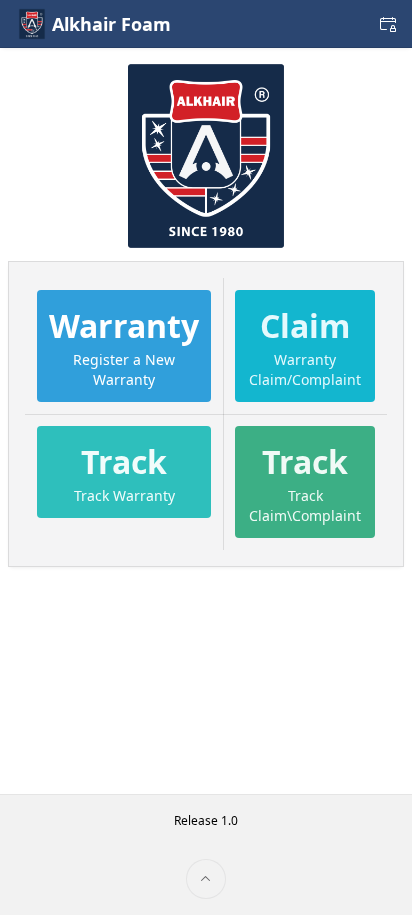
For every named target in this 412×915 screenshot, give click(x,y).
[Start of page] (206, 879)
